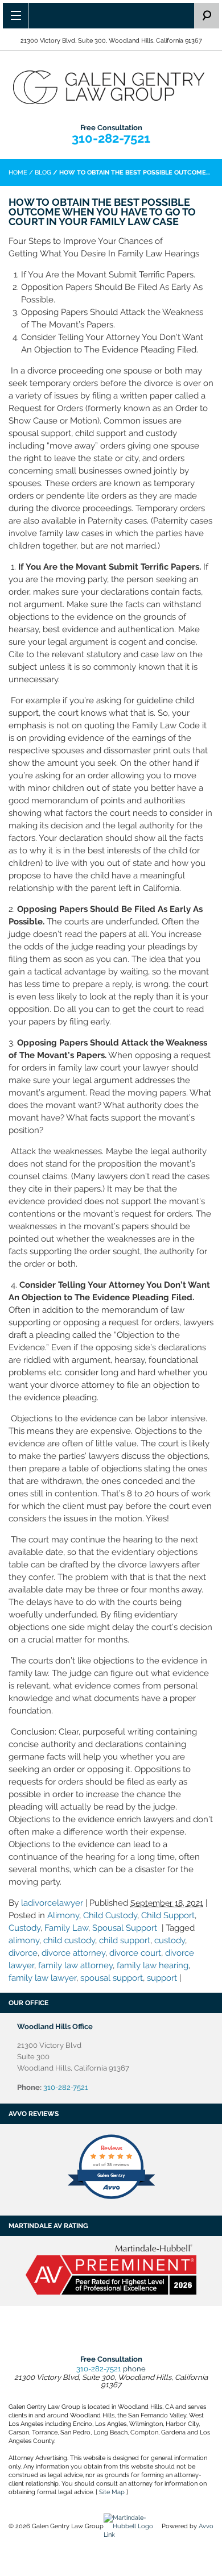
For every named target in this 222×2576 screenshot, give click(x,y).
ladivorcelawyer (52, 1903)
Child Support (168, 1915)
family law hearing (153, 1965)
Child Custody (110, 1915)
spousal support (112, 1978)
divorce (23, 1953)
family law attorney (75, 1965)
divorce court (135, 1953)
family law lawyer (42, 1978)
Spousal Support (125, 1928)
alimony (24, 1940)
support (162, 1978)
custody (170, 1940)
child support (125, 1940)
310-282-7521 (111, 138)
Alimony (63, 1915)
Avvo (206, 2526)
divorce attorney (73, 1953)
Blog (43, 173)
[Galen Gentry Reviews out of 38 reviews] (111, 2198)
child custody (69, 1940)
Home (18, 173)
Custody (24, 1928)
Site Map (112, 2492)
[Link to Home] (111, 86)
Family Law (66, 1928)
